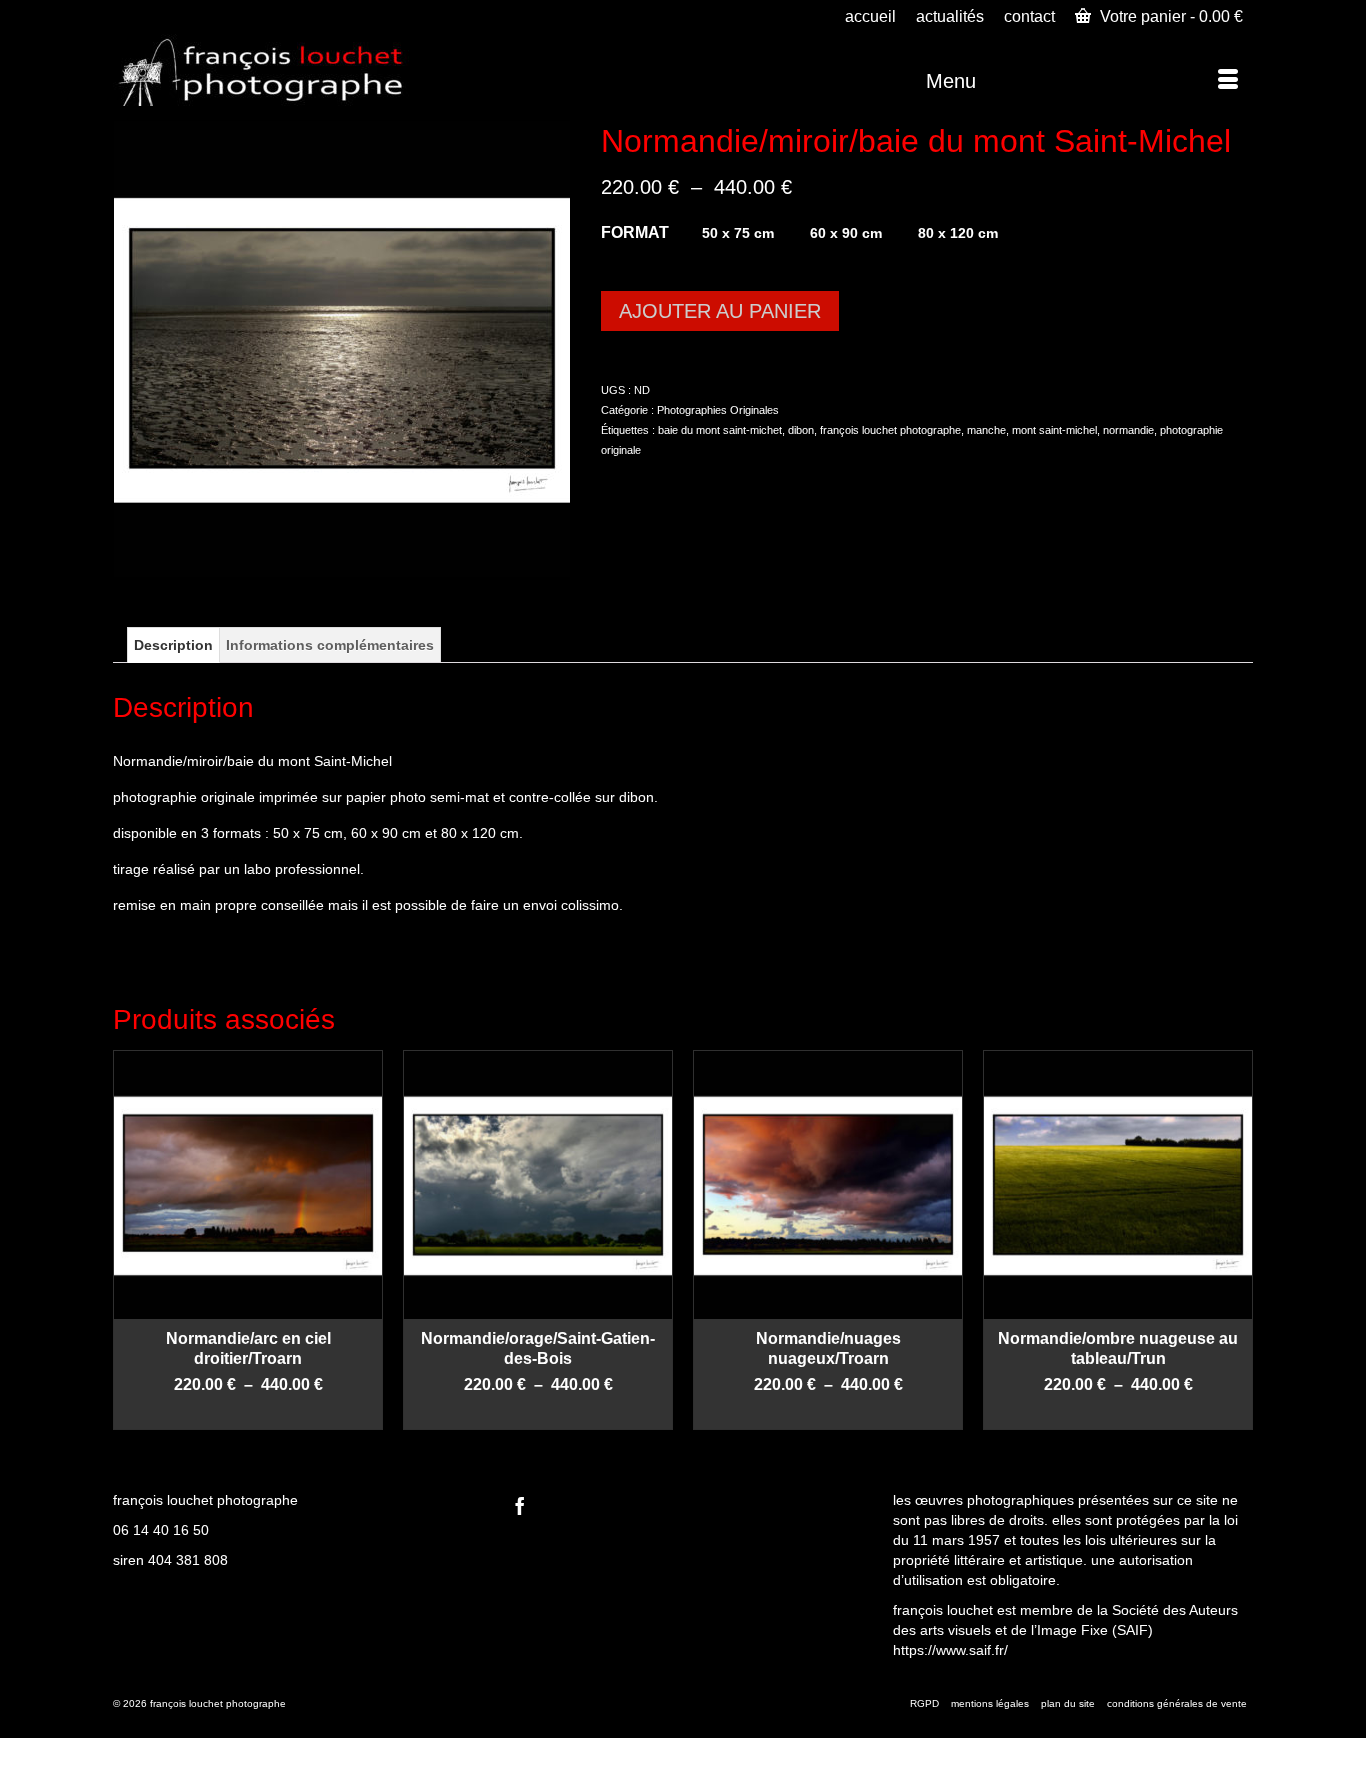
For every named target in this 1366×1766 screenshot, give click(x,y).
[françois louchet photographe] (293, 70)
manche (986, 430)
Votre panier (1169, 16)
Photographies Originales (718, 410)
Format (635, 232)
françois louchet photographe (890, 430)
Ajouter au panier (720, 311)
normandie (1128, 430)
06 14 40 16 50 (161, 1530)
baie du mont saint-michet (720, 430)
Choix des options (248, 1414)
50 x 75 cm (738, 233)
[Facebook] (520, 1505)
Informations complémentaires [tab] (330, 645)
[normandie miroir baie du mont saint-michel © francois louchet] (342, 348)
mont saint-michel (1054, 430)
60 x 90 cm (846, 233)
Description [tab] (173, 645)
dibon (801, 430)
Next (1235, 1239)
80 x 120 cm (958, 233)
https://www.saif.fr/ (950, 1650)
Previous (130, 1239)
